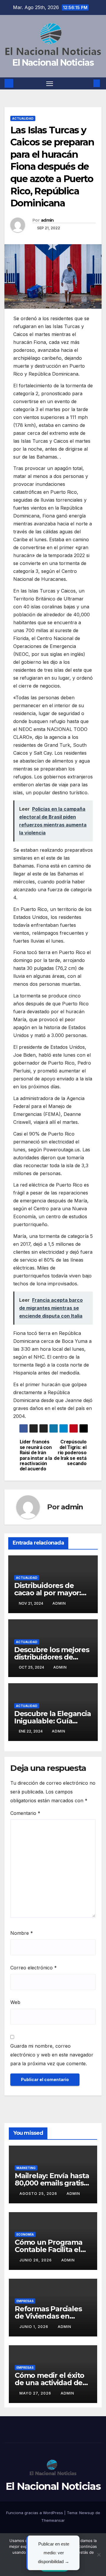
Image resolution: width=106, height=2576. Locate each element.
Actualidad (23, 118)
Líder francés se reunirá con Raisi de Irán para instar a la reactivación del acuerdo (36, 1455)
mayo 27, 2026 (36, 2393)
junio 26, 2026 (36, 2260)
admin (47, 220)
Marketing (26, 2168)
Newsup (87, 2513)
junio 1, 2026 (34, 2327)
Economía (25, 2234)
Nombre (22, 1933)
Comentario (25, 1813)
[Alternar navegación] (50, 84)
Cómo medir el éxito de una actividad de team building (49, 2383)
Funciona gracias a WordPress (35, 2513)
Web (15, 2002)
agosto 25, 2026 (39, 2194)
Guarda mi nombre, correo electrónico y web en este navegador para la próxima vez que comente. (52, 2055)
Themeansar (53, 2520)
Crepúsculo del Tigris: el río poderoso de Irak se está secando (70, 1453)
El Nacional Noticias (53, 63)
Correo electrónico (34, 1968)
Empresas (25, 2301)
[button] (88, 83)
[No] (99, 2555)
